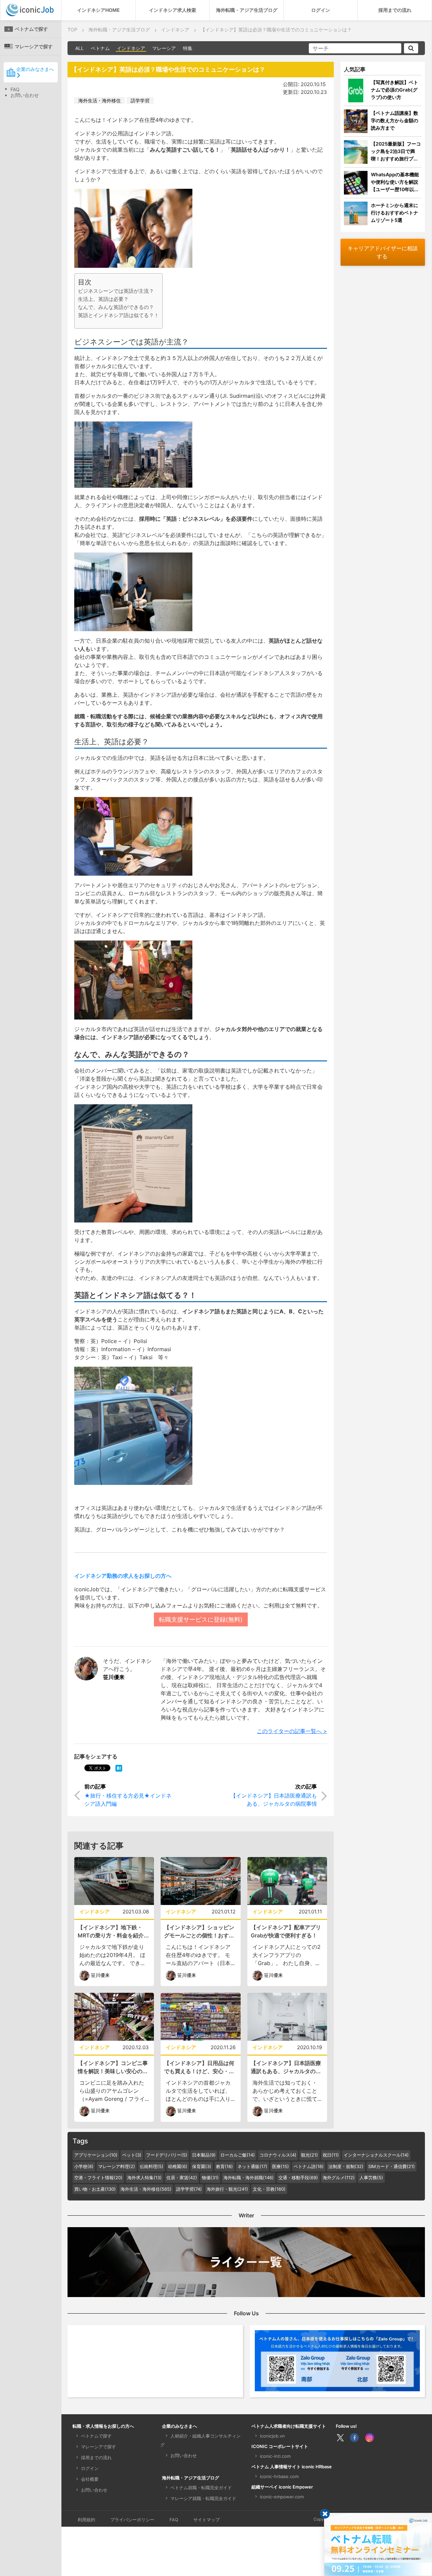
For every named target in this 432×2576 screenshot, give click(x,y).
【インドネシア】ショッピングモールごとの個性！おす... (199, 1931)
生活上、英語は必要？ (103, 299)
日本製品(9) (204, 2155)
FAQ (15, 89)
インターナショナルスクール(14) (376, 2155)
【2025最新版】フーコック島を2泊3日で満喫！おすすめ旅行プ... (396, 151)
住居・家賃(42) (182, 2178)
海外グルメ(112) (339, 2178)
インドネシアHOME (98, 10)
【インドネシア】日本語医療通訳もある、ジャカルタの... (286, 2067)
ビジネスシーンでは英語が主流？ (116, 291)
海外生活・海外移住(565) (146, 2189)
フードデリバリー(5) (167, 2155)
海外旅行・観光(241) (227, 2189)
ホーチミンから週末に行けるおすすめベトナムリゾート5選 (395, 213)
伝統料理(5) (152, 2166)
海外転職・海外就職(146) (249, 2178)
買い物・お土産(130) (95, 2189)
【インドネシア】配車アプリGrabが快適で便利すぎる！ (286, 1931)
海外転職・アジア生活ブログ (247, 10)
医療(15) (280, 2166)
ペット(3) (132, 2155)
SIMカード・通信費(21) (391, 2166)
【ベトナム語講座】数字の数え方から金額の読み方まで (395, 120)
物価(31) (210, 2178)
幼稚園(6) (178, 2166)
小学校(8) (84, 2166)
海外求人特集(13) (144, 2178)
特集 (188, 48)
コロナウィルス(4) (278, 2155)
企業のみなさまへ (35, 69)
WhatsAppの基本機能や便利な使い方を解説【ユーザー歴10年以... (395, 182)
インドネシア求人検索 (172, 10)
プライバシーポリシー (132, 2520)
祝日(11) (331, 2155)
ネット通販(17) (252, 2166)
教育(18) (224, 2166)
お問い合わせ (25, 95)
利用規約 (86, 2520)
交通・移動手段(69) (298, 2178)
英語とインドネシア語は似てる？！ (118, 315)
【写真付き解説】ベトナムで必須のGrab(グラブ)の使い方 (395, 90)
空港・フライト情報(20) (98, 2178)
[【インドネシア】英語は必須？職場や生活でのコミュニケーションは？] (119, 1768)
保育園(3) (202, 2166)
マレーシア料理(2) (117, 2166)
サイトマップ (207, 2520)
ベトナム (100, 48)
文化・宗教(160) (269, 2189)
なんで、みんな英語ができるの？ (116, 307)
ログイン (321, 10)
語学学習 (140, 100)
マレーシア (164, 48)
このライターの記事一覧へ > (292, 1731)
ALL (79, 48)
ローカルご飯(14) (238, 2155)
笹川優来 (114, 1677)
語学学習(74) (189, 2189)
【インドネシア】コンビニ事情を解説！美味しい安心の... (113, 2067)
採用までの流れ (395, 10)
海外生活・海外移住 (100, 100)
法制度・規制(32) (346, 2166)
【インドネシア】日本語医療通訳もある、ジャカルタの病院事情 (274, 1800)
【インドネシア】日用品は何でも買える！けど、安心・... (199, 2067)
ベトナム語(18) (309, 2166)
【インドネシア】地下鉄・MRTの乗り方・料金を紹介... (113, 1931)
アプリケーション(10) (96, 2155)
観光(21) (309, 2155)
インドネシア (131, 48)
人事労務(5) (371, 2178)
